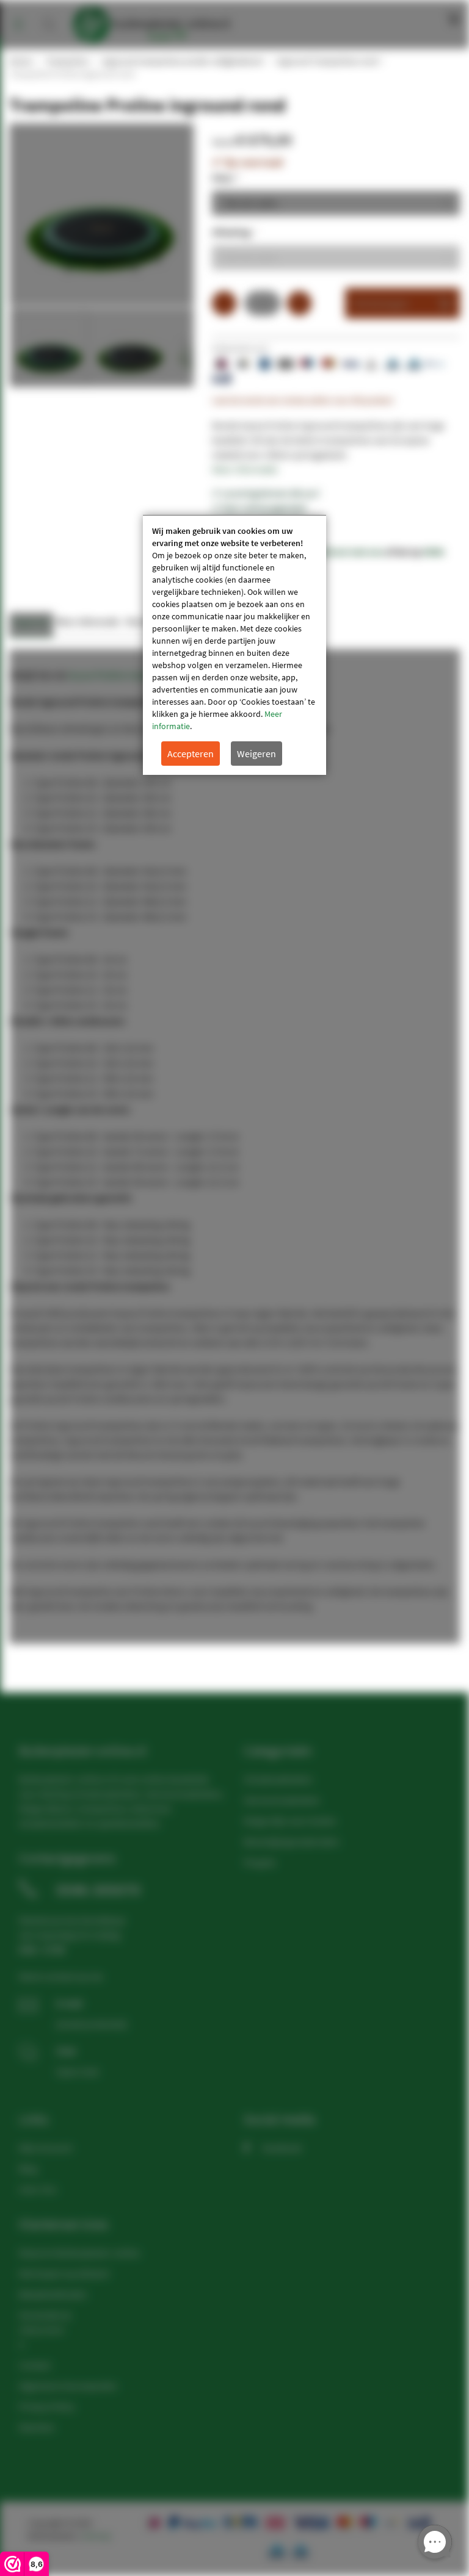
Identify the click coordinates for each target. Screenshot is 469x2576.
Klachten (37, 2427)
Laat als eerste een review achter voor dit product (303, 400)
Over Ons (38, 2189)
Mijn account (413, 18)
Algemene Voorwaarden (68, 2386)
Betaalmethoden (53, 2294)
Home (20, 61)
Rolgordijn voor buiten (290, 1821)
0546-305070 (98, 1890)
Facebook (282, 2148)
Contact (35, 2365)
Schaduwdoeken (278, 1779)
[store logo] (151, 21)
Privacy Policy (47, 2406)
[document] (234, 645)
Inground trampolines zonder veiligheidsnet (182, 61)
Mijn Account (45, 2148)
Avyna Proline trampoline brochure (140, 675)
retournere (42, 2330)
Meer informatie (245, 469)
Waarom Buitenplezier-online (79, 2253)
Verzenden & (45, 2315)
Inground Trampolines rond (327, 61)
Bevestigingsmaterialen (292, 1841)
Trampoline (66, 61)
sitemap (96, 2536)
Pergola (260, 1862)
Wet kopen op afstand (64, 2273)
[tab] (31, 625)
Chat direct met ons (343, 552)
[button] (130, 347)
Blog (28, 2168)
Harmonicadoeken (282, 1800)
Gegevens (31, 621)
